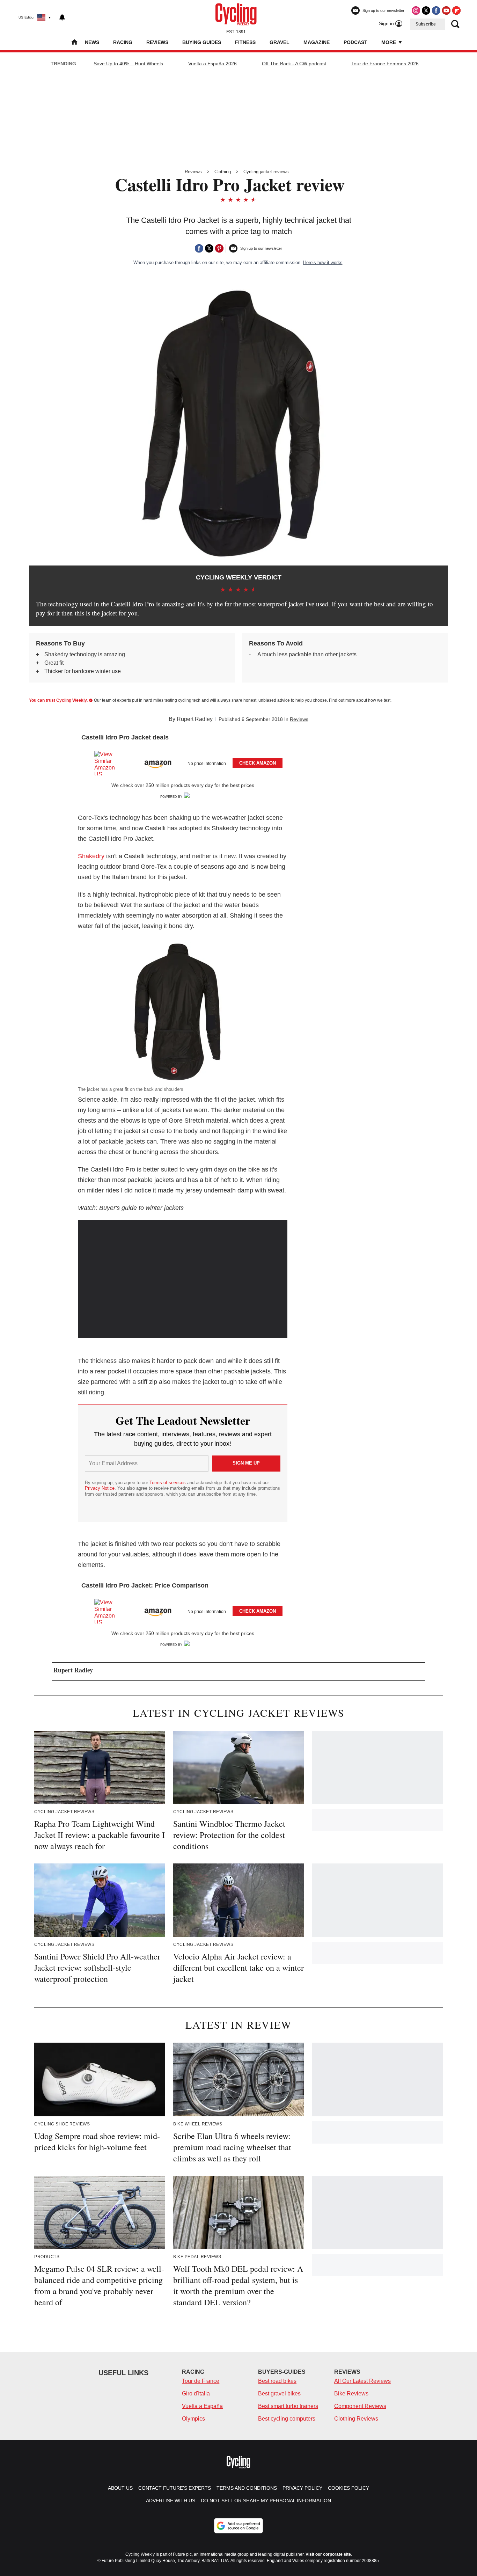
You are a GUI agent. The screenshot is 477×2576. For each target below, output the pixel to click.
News (92, 42)
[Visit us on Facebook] (436, 10)
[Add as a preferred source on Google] (239, 2526)
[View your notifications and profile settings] (62, 17)
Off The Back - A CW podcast (294, 64)
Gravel (280, 42)
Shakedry (91, 856)
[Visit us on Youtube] (446, 10)
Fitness (245, 42)
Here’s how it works (323, 262)
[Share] (199, 248)
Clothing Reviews (356, 2419)
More (389, 42)
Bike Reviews (351, 2393)
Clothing (223, 172)
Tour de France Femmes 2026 (385, 64)
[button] (183, 762)
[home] (74, 43)
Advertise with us (171, 2501)
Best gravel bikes (279, 2393)
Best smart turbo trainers (288, 2406)
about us (120, 2488)
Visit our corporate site (328, 2554)
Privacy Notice (100, 1488)
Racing (123, 42)
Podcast (355, 42)
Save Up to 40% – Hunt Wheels (128, 64)
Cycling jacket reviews (266, 172)
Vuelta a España (202, 2406)
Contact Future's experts (175, 2488)
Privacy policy (302, 2488)
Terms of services (168, 1483)
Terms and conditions (247, 2488)
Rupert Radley (195, 719)
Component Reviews (360, 2406)
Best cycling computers (287, 2419)
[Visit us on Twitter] (426, 10)
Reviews (157, 42)
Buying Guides (202, 42)
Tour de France (201, 2381)
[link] (108, 763)
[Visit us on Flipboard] (456, 10)
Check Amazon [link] (258, 763)
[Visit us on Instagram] (416, 10)
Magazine (317, 42)
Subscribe (426, 24)
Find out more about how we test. (360, 700)
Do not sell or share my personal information (266, 2501)
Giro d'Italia (196, 2393)
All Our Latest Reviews (362, 2381)
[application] (183, 1279)
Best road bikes (277, 2381)
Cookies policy (348, 2488)
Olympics (193, 2419)
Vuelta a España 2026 (212, 64)
